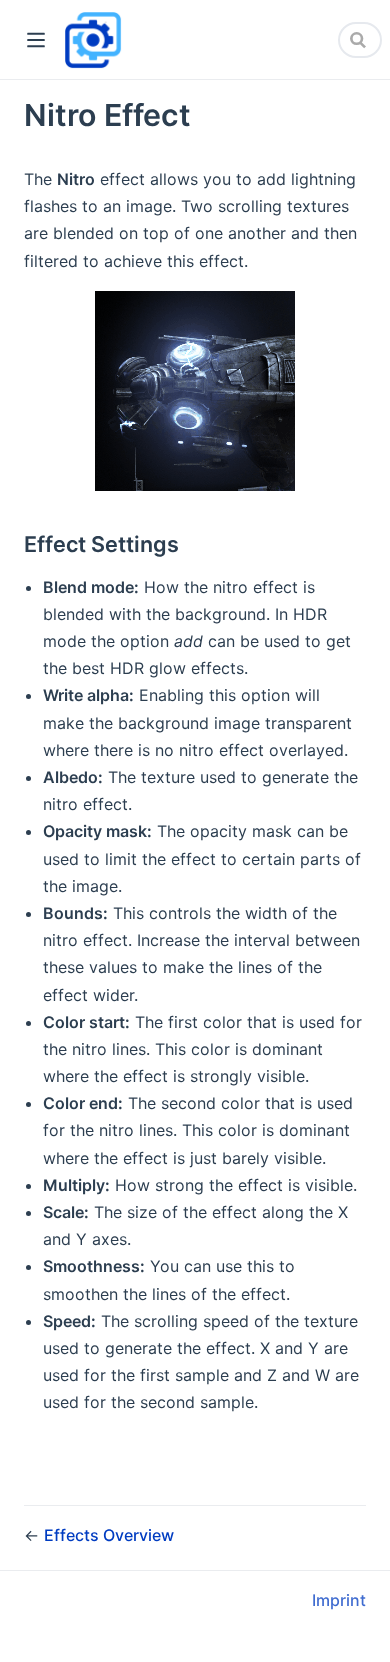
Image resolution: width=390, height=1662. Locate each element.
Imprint (339, 1600)
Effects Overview (109, 1535)
